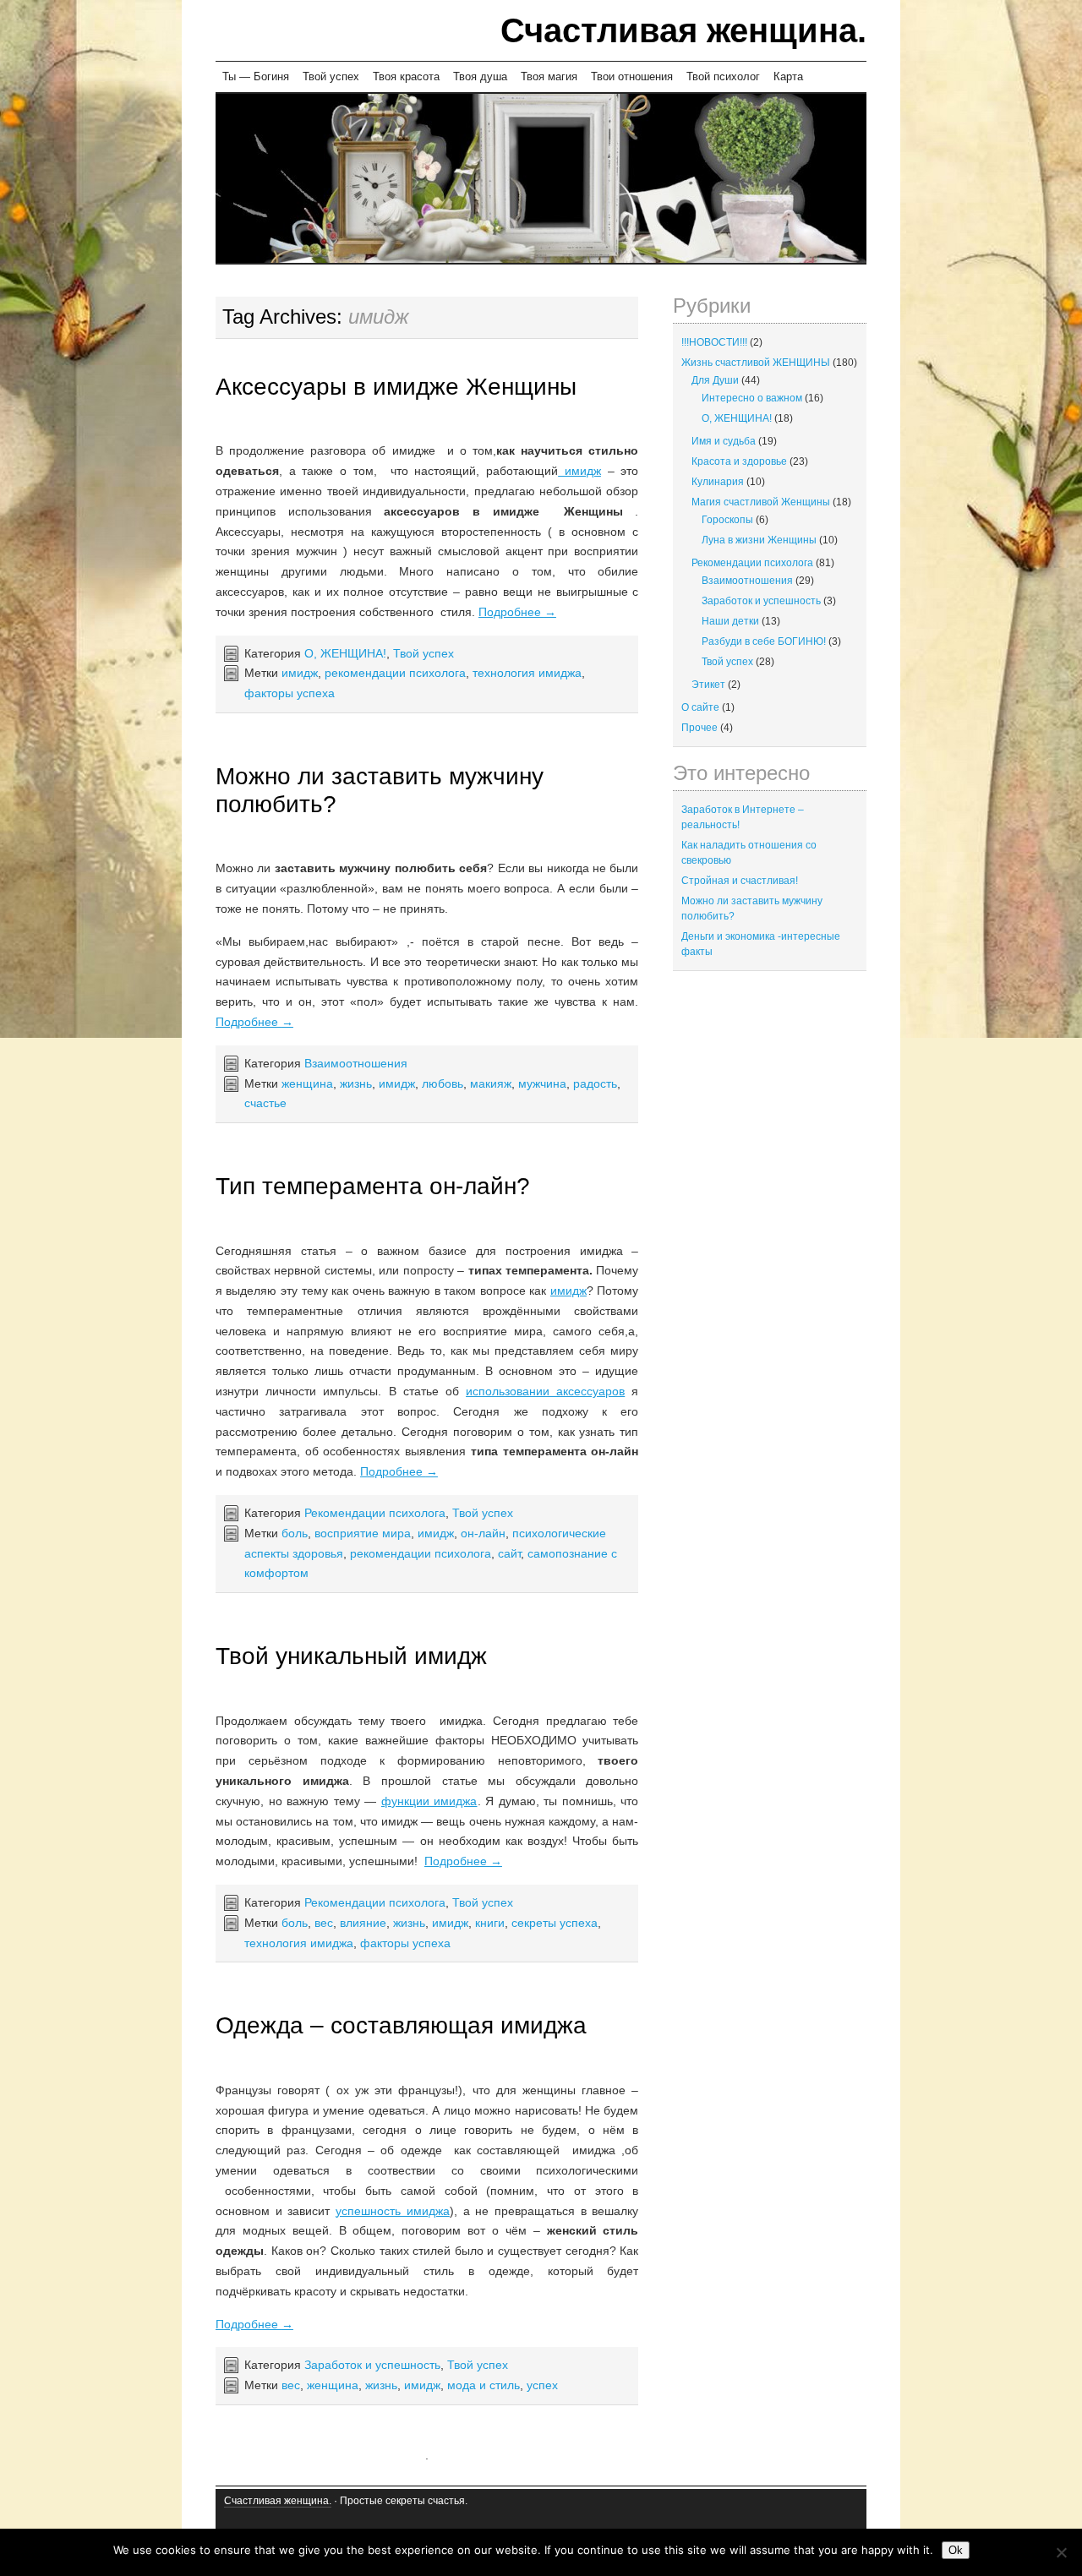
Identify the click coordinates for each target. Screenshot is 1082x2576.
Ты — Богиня (256, 76)
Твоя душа (480, 76)
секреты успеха (555, 1923)
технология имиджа (527, 673)
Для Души (715, 380)
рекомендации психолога (395, 673)
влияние (363, 1923)
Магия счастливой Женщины (761, 502)
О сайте (700, 707)
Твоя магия (549, 76)
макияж (491, 1083)
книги (490, 1923)
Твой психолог (723, 76)
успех (542, 2385)
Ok (956, 2550)
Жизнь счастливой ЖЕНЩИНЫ (756, 363)
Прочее (699, 728)
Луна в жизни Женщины (759, 540)
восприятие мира (363, 1533)
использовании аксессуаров (545, 1391)
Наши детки (730, 621)
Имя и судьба (724, 441)
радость (595, 1083)
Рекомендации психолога (375, 1513)
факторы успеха (290, 693)
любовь (443, 1083)
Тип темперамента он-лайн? (373, 1186)
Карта (788, 76)
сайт (509, 1553)
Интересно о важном (752, 398)
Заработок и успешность (372, 2365)
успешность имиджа (393, 2211)
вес (324, 1923)
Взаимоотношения (356, 1063)
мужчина (542, 1083)
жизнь (356, 1083)
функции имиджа (429, 1801)
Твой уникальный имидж (351, 1656)
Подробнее (517, 612)
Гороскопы (727, 520)
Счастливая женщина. (683, 30)
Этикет (708, 685)
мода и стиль (484, 2385)
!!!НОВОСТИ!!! (714, 342)
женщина (307, 1083)
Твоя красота (406, 76)
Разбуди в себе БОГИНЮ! (764, 641)
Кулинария (718, 482)
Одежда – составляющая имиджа (401, 2025)
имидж (579, 471)
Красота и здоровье (739, 461)
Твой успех (331, 76)
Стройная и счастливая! (740, 881)
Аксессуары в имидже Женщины (396, 387)
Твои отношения (632, 76)
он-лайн (483, 1533)
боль (295, 1533)
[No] (1061, 2552)
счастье (265, 1103)
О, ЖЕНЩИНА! (345, 653)
